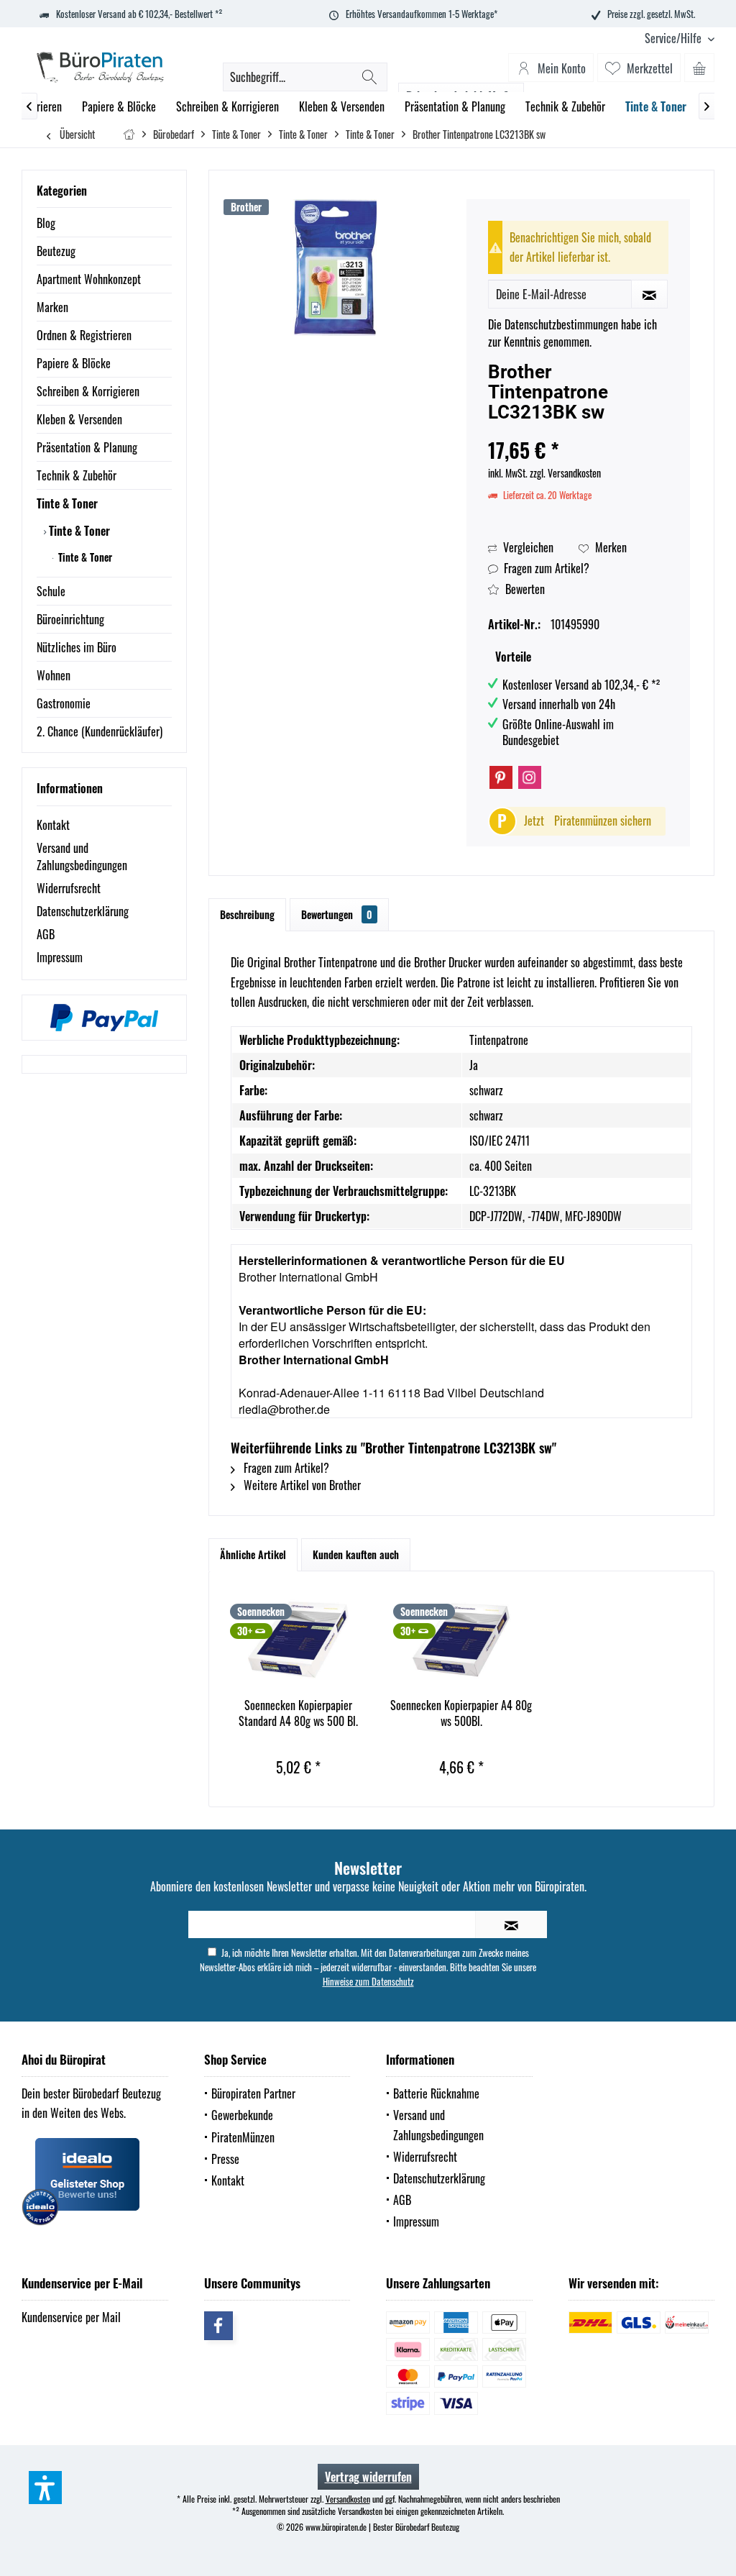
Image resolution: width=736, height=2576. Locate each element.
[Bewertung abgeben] (578, 431)
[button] (45, 2488)
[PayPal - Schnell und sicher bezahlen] (104, 1018)
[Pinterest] (501, 777)
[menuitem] (674, 38)
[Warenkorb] (699, 68)
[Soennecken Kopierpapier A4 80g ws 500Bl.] (461, 1640)
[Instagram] (530, 777)
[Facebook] (218, 2326)
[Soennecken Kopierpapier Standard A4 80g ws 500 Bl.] (298, 1640)
